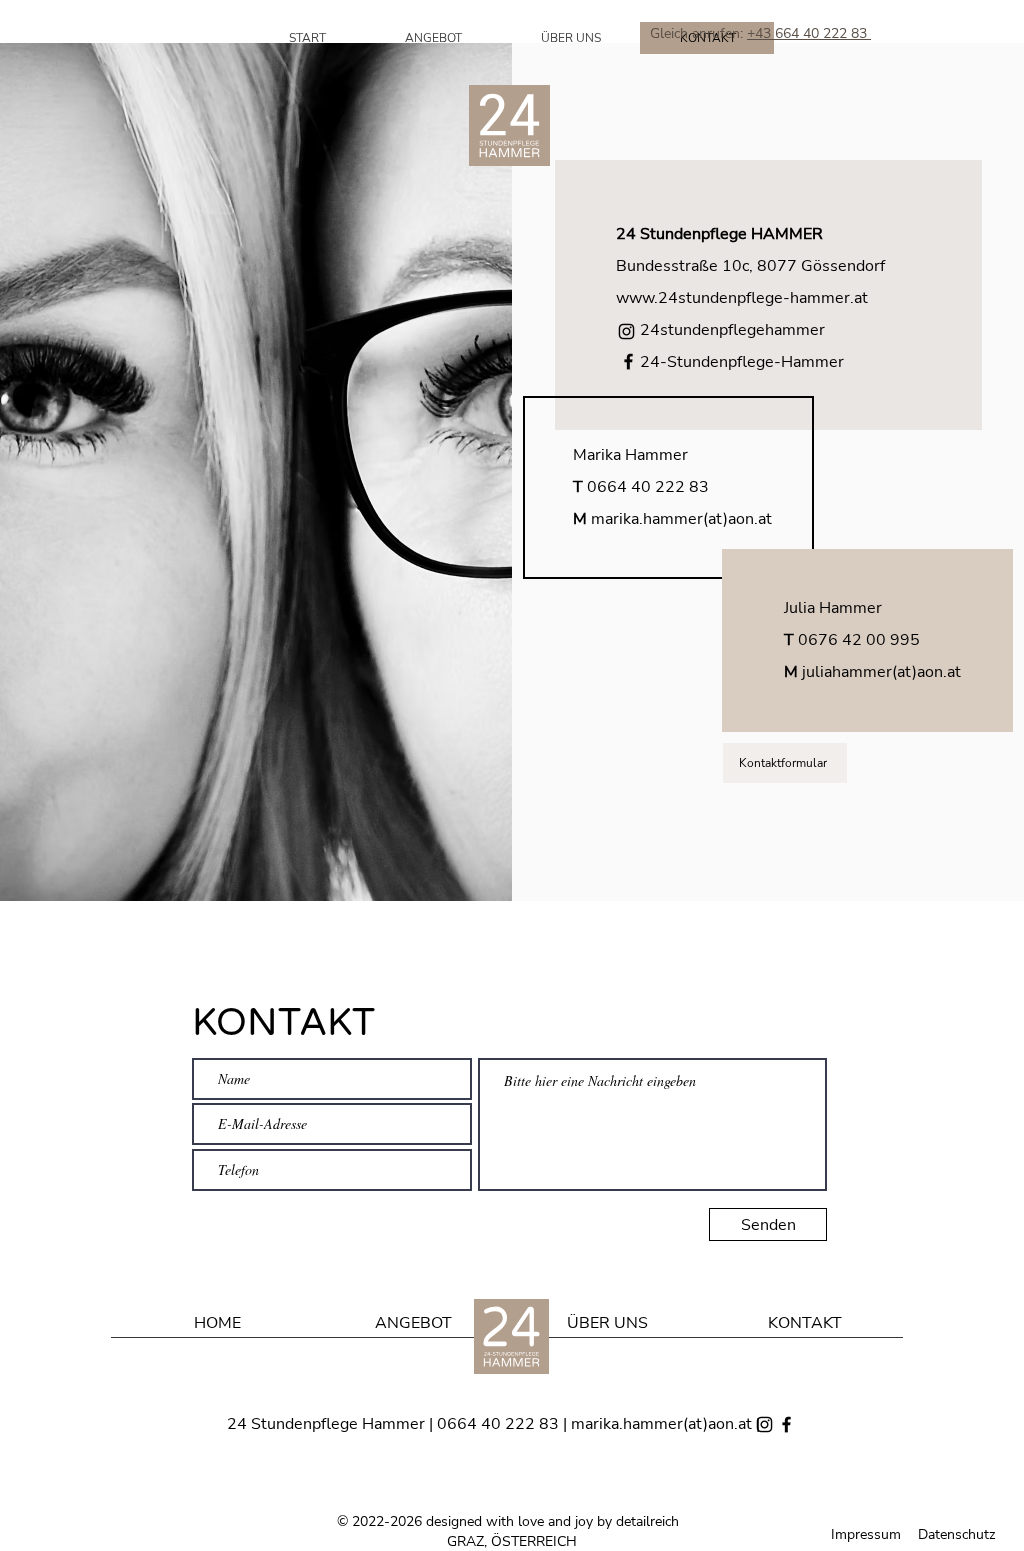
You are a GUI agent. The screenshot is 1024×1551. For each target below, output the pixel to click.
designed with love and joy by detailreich (552, 1521)
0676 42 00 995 (859, 640)
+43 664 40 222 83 (809, 33)
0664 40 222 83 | (504, 1424)
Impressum (866, 1534)
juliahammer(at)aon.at (881, 672)
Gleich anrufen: (698, 33)
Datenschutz (956, 1534)
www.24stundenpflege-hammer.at (742, 298)
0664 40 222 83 (648, 487)
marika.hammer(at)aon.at (681, 519)
